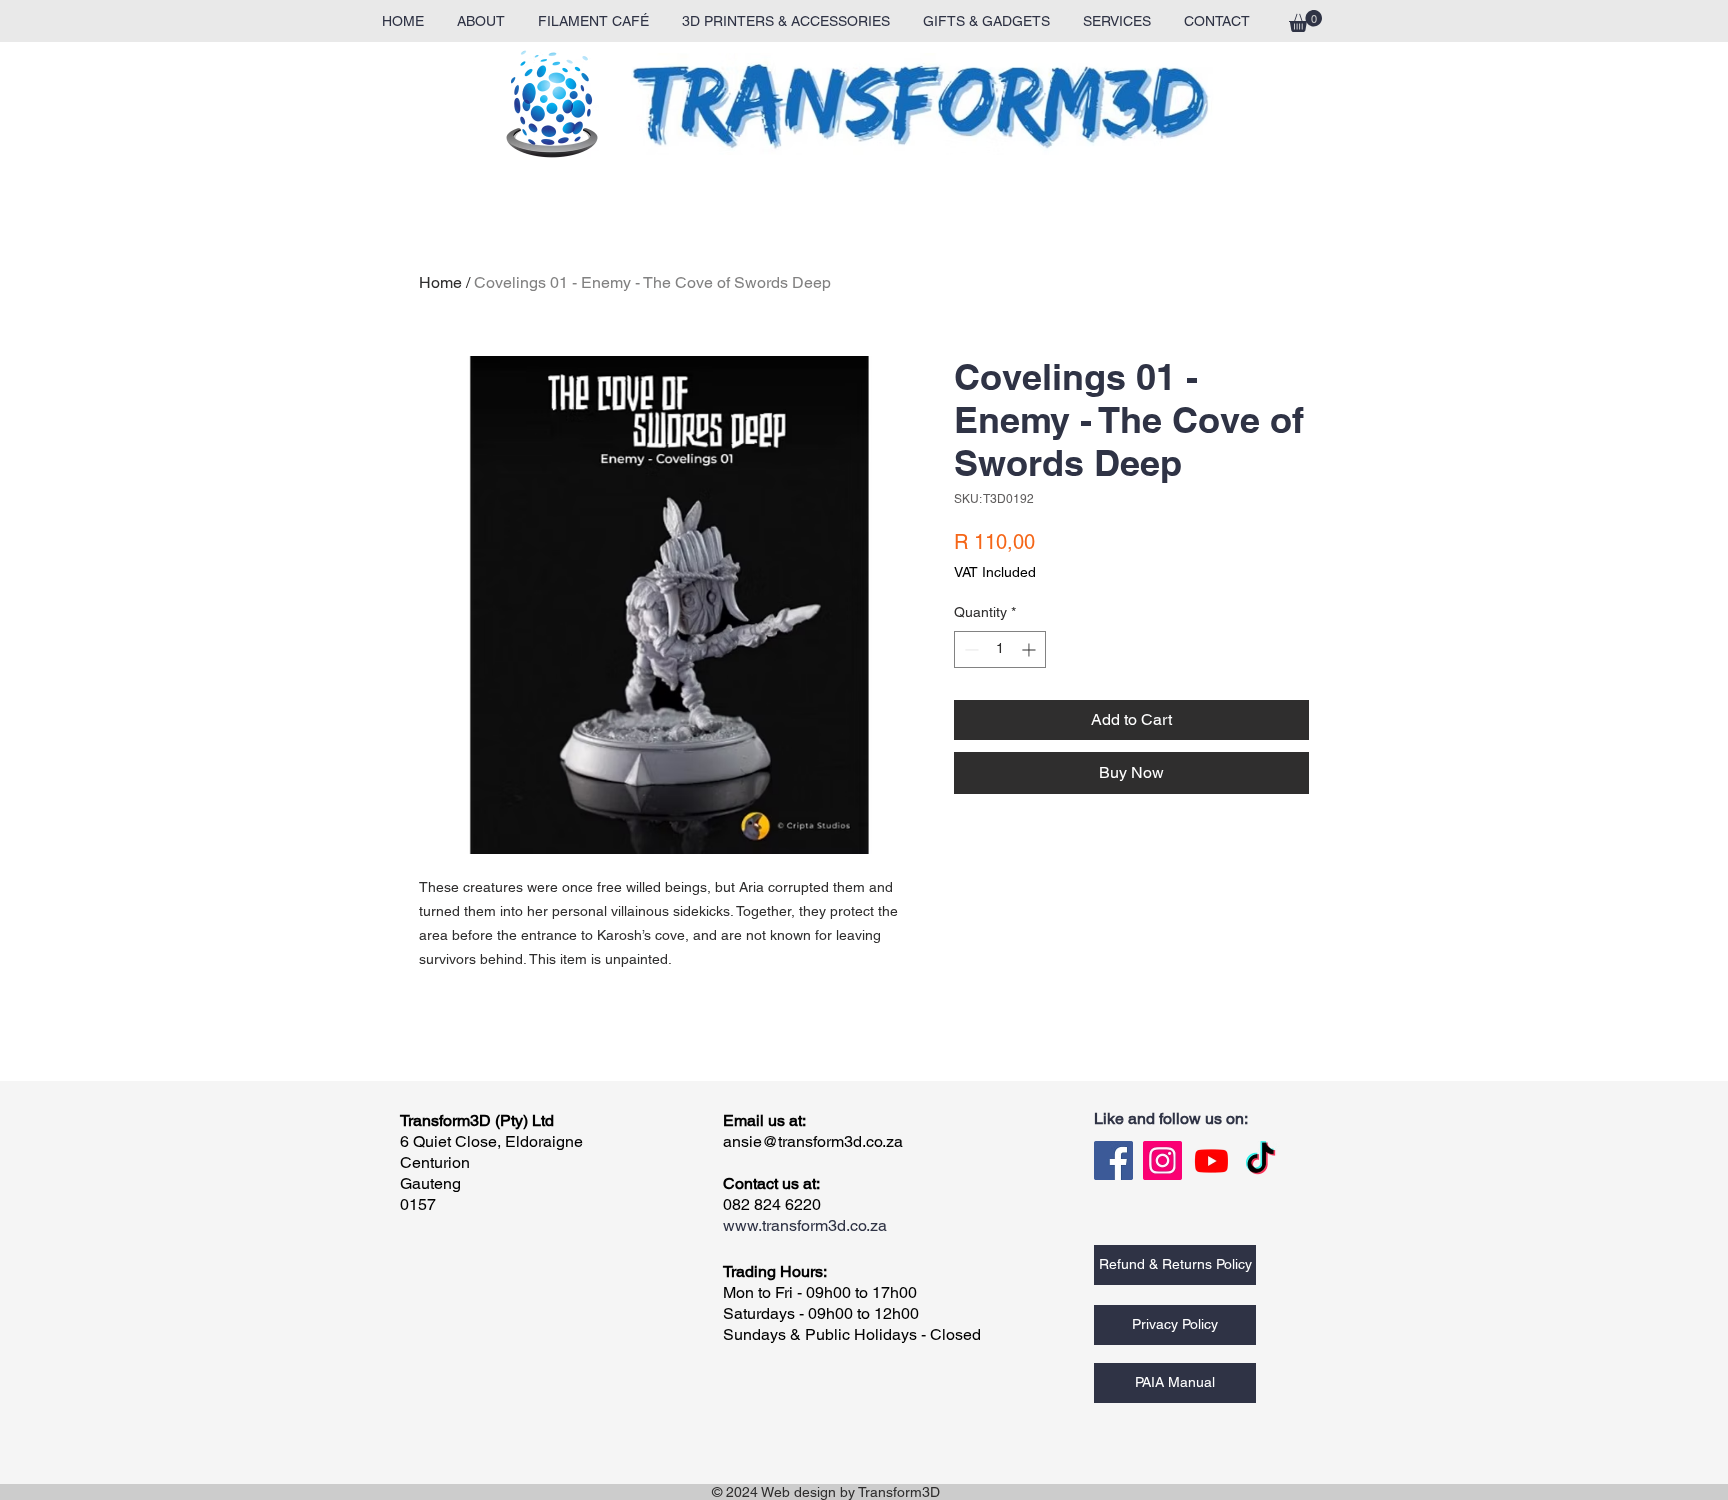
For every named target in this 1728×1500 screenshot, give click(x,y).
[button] (1305, 21)
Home (440, 282)
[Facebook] (1113, 1160)
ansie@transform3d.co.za (813, 1141)
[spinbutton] (1000, 649)
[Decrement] (969, 649)
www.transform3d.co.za (805, 1225)
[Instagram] (1162, 1160)
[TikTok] (1260, 1160)
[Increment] (1030, 649)
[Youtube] (1211, 1160)
